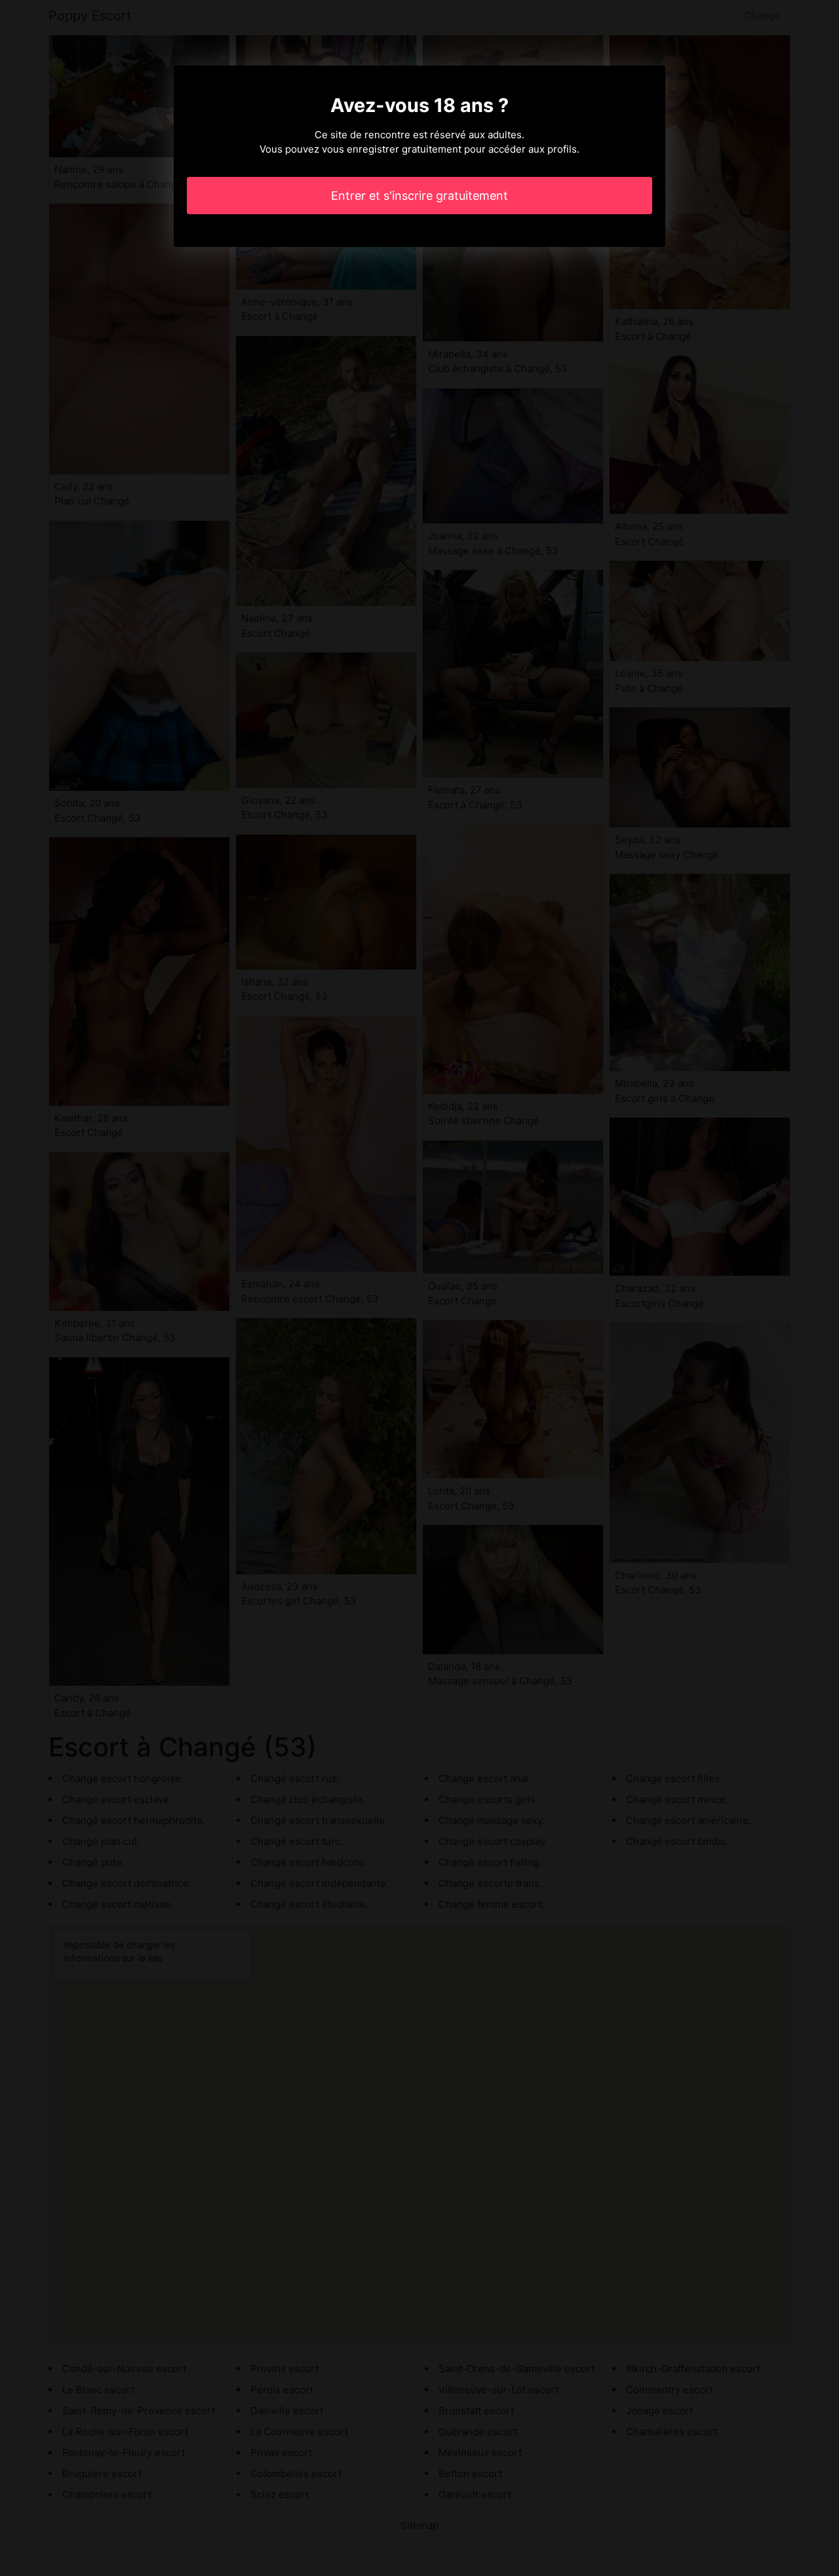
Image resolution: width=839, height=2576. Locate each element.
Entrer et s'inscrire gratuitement (419, 196)
